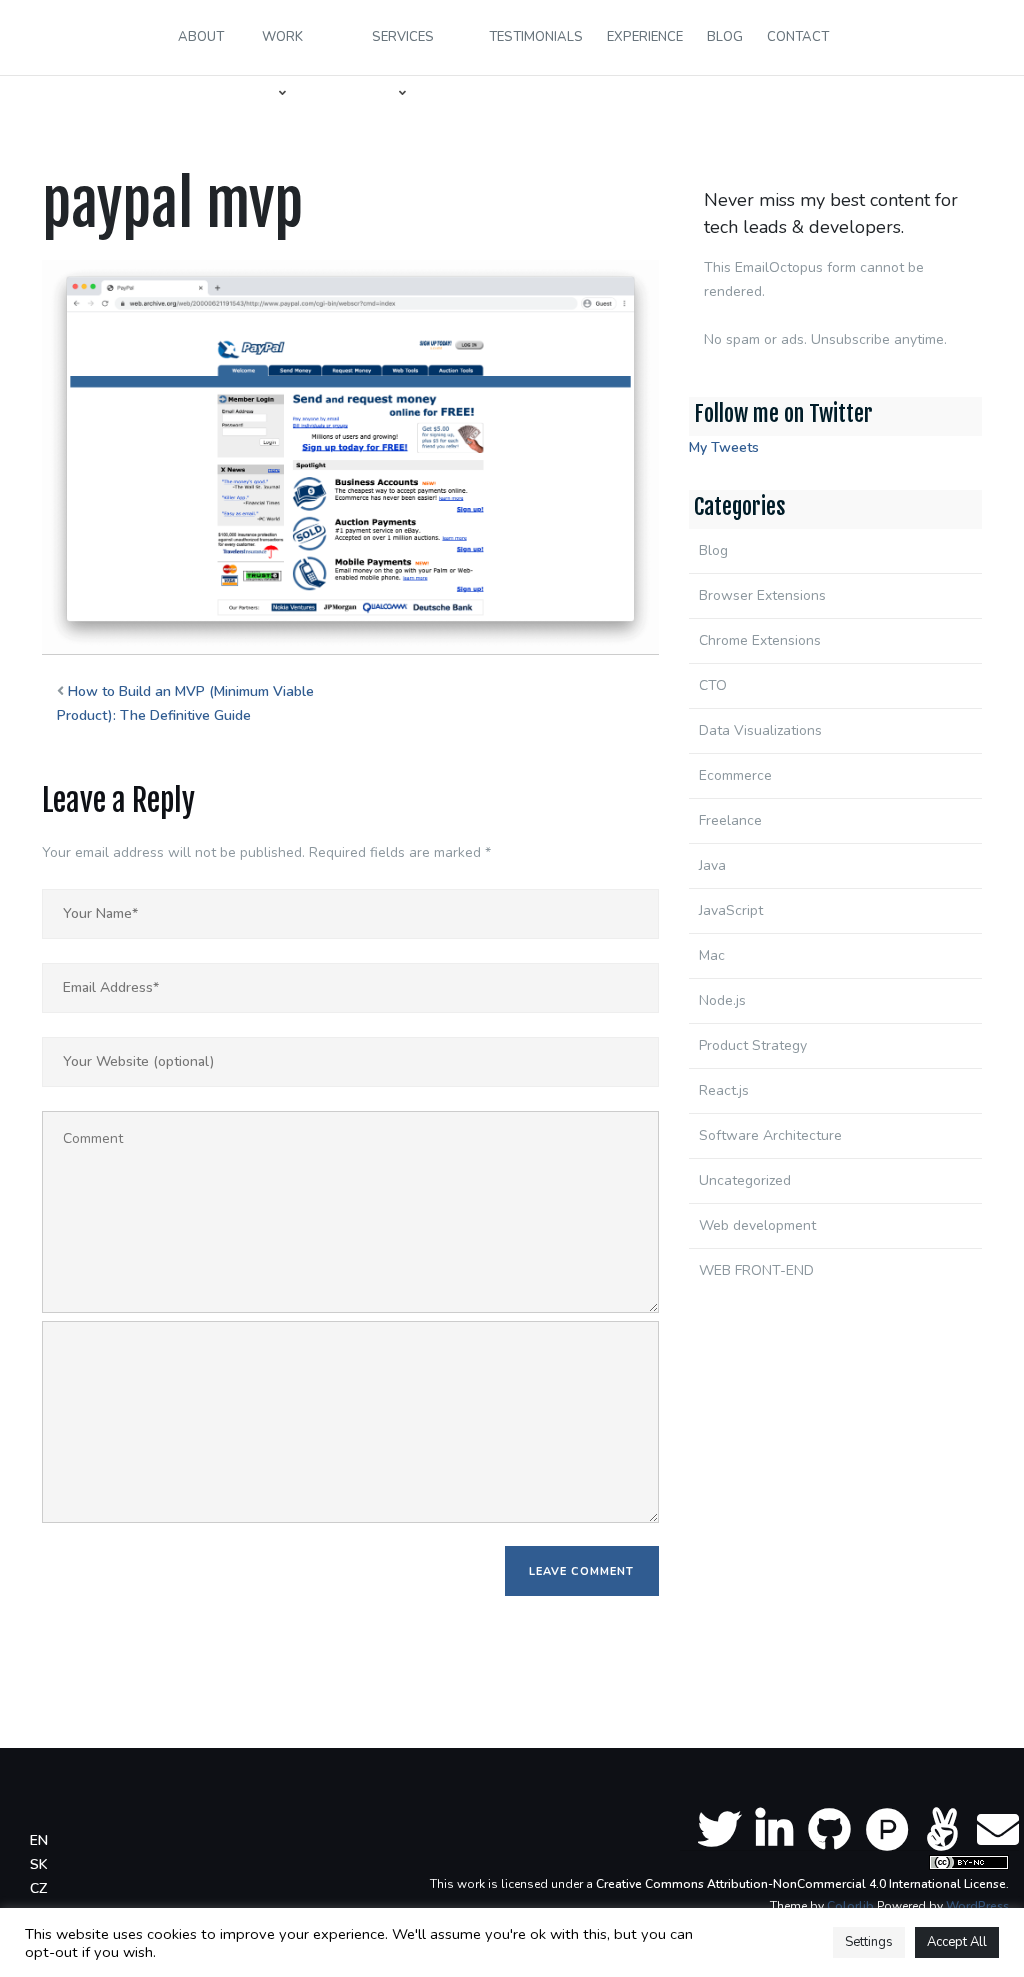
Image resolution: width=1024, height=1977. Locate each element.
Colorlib (850, 1906)
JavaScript (731, 910)
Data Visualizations (760, 730)
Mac (712, 955)
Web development (757, 1225)
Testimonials (536, 37)
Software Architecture (770, 1135)
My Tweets (724, 447)
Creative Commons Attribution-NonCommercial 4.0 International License (801, 1884)
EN (39, 1840)
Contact (798, 37)
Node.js (722, 1000)
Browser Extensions (762, 595)
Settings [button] (869, 1942)
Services (403, 37)
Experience (645, 37)
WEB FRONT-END (756, 1270)
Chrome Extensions (760, 640)
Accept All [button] (957, 1942)
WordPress (977, 1906)
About (201, 37)
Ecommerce (735, 775)
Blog (725, 37)
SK (39, 1864)
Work (282, 37)
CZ (38, 1888)
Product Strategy (753, 1045)
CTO (713, 685)
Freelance (730, 820)
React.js (724, 1090)
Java (712, 865)
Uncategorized (745, 1180)
